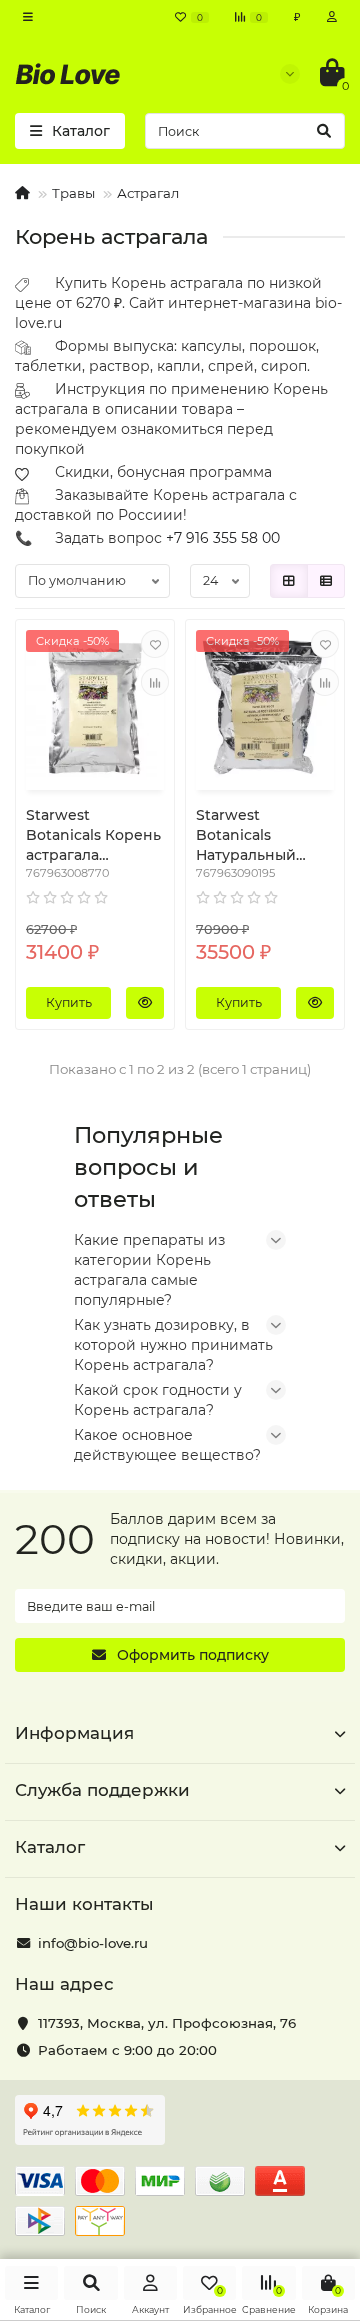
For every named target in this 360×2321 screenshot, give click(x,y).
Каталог (50, 1847)
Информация (74, 1733)
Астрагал (148, 193)
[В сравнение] (155, 682)
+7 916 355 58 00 (223, 538)
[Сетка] (289, 581)
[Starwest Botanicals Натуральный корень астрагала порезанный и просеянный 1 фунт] (265, 707)
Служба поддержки (102, 1790)
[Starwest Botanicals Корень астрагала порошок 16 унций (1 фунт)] (95, 707)
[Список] (326, 581)
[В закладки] (155, 644)
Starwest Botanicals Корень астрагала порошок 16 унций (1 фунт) (94, 835)
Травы (73, 193)
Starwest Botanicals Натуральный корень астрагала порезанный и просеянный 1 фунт (261, 835)
